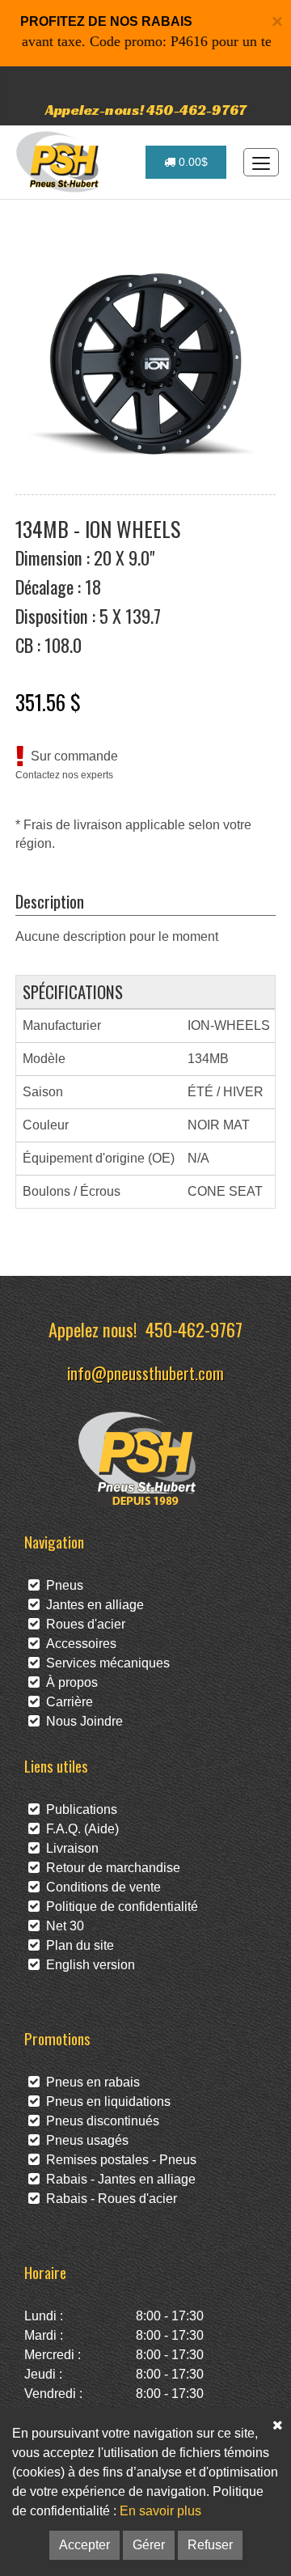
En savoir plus (160, 2511)
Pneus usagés (84, 2140)
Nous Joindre (81, 1721)
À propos (69, 1682)
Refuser (210, 2545)
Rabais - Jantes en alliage (118, 2179)
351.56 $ (48, 701)
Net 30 (62, 1926)
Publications (78, 1809)
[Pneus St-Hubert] (59, 162)
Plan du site (77, 1945)
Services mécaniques (105, 1663)
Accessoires (78, 1644)
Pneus (61, 1585)
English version (87, 1965)
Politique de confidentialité (119, 1907)
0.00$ (192, 162)
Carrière (66, 1702)
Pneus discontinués (99, 2121)
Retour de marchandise (110, 1868)
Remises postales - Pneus (118, 2160)
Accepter (84, 2545)
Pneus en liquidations (105, 2101)
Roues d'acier (82, 1624)
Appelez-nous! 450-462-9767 (146, 110)
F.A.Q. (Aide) (79, 1829)
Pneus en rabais (90, 2082)
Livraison (69, 1848)
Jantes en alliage (92, 1605)
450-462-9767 (194, 1329)
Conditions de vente (100, 1887)
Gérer (149, 2545)
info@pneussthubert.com (145, 1373)
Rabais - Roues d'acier (108, 2199)
